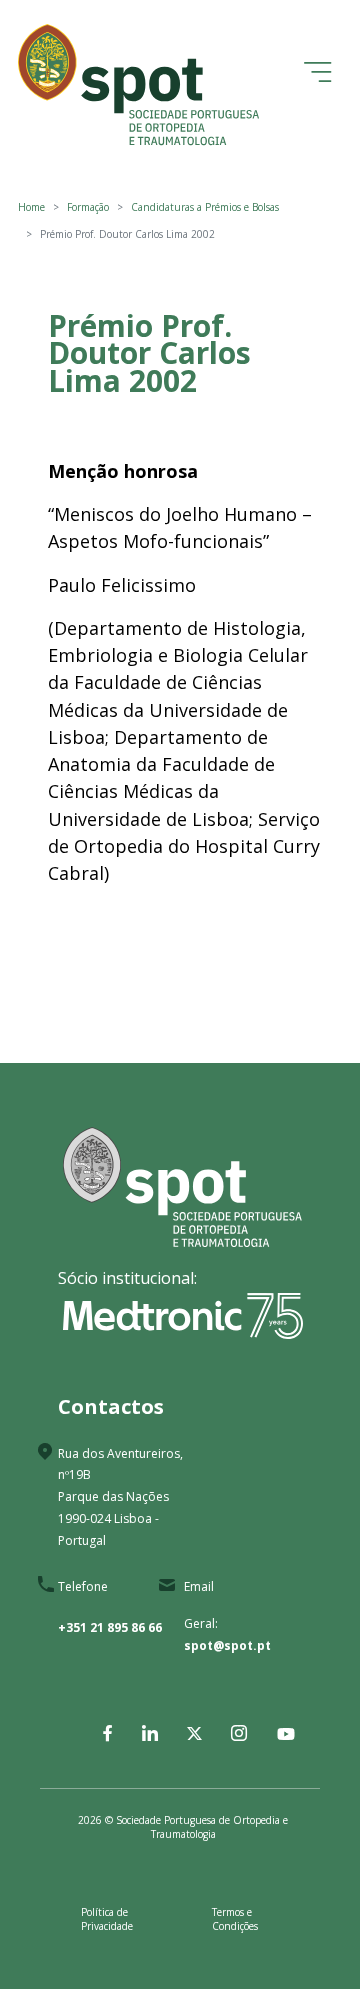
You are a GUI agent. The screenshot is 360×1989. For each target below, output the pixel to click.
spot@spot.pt (227, 1645)
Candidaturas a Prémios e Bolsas (205, 207)
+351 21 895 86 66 (110, 1627)
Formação (88, 207)
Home (31, 207)
